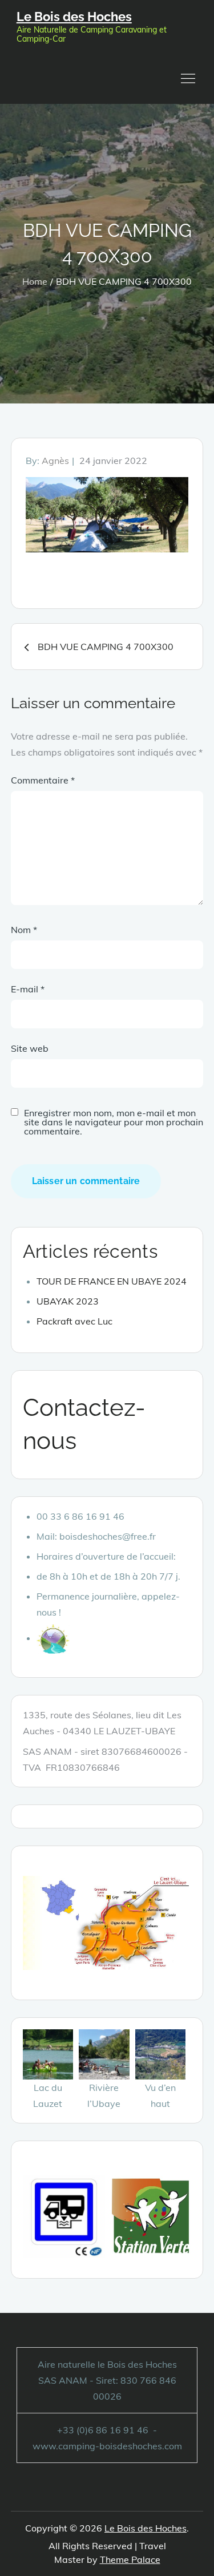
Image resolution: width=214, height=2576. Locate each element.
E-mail (28, 989)
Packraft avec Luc (74, 1321)
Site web (30, 1048)
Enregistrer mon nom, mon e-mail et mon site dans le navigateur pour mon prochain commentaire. (114, 1122)
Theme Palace (130, 2559)
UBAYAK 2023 (68, 1301)
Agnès (55, 461)
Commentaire (43, 780)
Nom (24, 930)
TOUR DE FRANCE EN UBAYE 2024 (112, 1281)
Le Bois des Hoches (74, 17)
